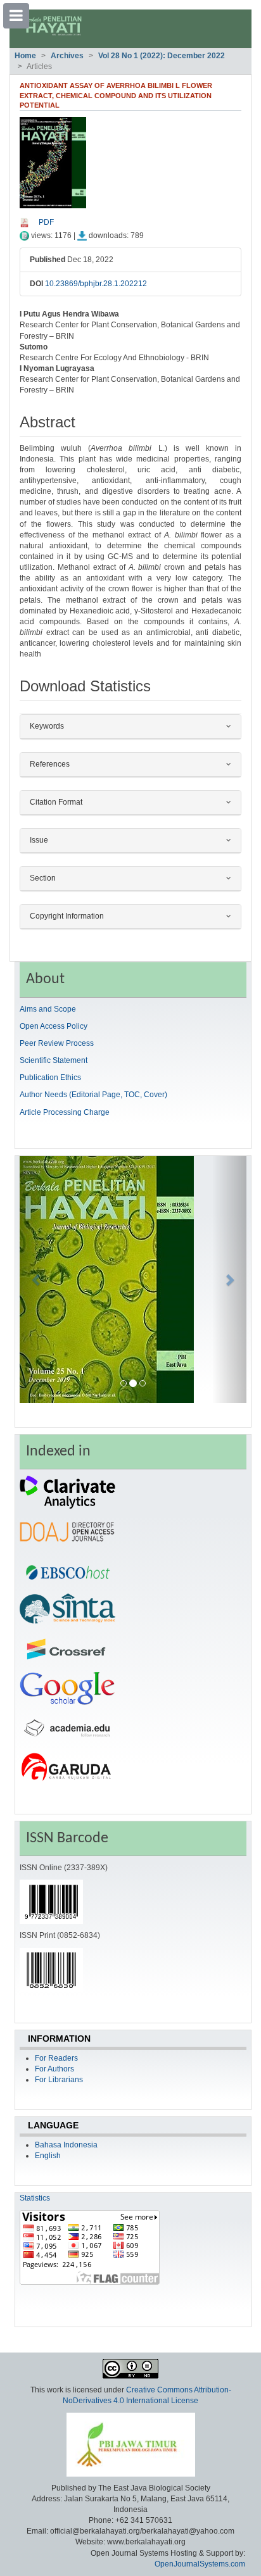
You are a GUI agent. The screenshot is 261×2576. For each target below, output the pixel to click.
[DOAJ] (67, 1531)
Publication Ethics (50, 1078)
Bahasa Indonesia (66, 2145)
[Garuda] (67, 1766)
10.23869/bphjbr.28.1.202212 (96, 284)
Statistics (35, 2198)
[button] (37, 1279)
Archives (67, 56)
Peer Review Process (57, 1043)
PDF (46, 222)
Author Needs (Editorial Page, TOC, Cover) (93, 1095)
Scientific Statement (54, 1060)
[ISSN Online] (51, 1902)
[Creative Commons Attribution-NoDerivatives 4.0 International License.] (130, 2368)
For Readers (56, 2058)
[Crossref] (67, 1649)
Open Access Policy (54, 1026)
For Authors (54, 2069)
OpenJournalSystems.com (200, 2564)
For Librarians (59, 2080)
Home (25, 56)
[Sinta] (67, 1609)
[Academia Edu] (67, 1727)
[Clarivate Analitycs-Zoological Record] (67, 1492)
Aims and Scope (48, 1009)
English (48, 2156)
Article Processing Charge (65, 1112)
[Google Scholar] (67, 1688)
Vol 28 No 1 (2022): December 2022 (162, 56)
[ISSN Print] (51, 1970)
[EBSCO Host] (67, 1570)
